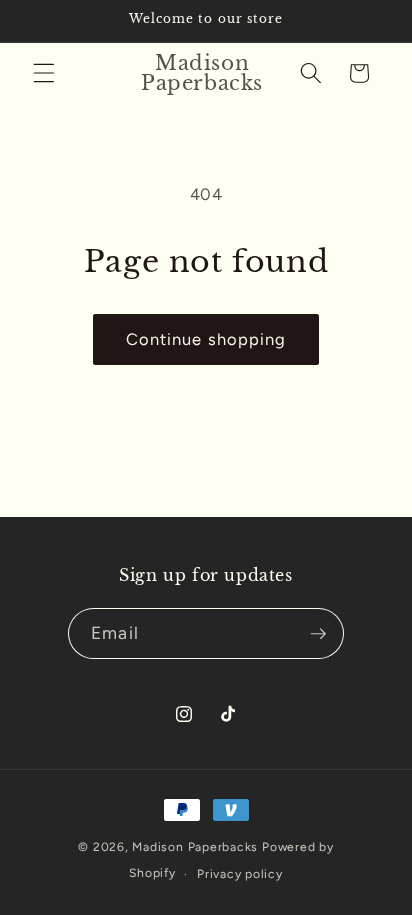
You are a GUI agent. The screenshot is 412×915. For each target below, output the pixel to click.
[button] (44, 73)
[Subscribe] (318, 634)
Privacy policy (240, 874)
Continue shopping (206, 339)
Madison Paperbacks (195, 847)
